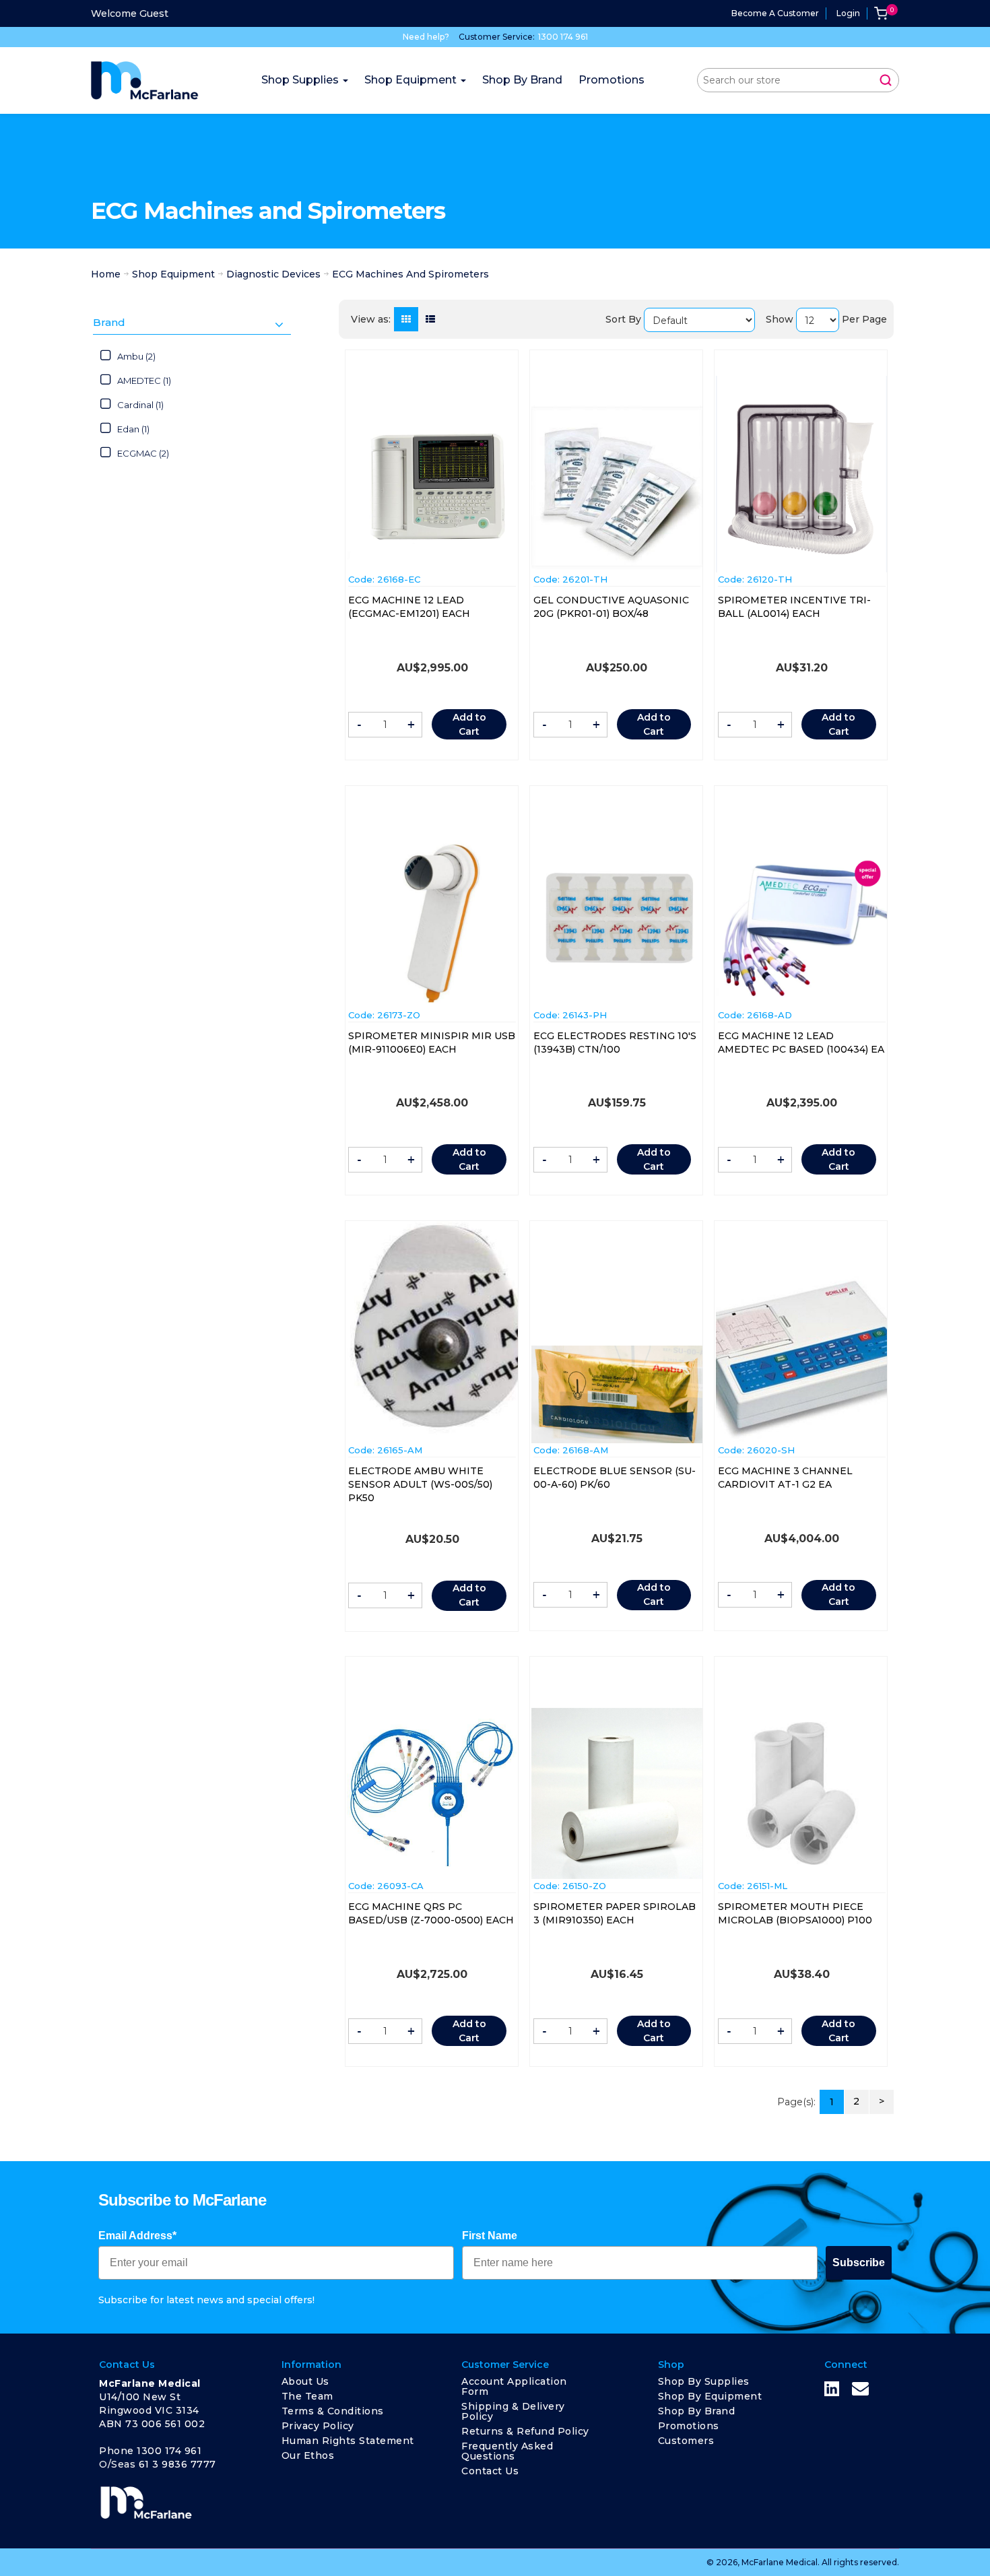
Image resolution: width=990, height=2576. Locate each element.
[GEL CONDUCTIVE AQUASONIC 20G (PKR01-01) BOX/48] (617, 487)
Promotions (689, 2426)
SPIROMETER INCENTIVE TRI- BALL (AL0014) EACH (794, 607)
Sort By (623, 319)
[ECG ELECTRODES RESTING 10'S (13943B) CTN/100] (617, 922)
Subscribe (859, 2263)
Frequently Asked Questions (507, 2451)
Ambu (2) (136, 356)
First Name (490, 2236)
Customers (686, 2441)
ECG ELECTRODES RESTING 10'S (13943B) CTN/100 (615, 1043)
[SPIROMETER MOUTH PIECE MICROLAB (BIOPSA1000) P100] (801, 1793)
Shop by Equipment (710, 2396)
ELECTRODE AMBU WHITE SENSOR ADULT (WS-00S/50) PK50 (420, 1484)
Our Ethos (308, 2455)
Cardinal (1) (140, 405)
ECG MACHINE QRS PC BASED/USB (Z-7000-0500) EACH (431, 1913)
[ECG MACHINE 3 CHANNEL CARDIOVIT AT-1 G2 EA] (801, 1358)
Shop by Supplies (704, 2381)
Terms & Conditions (333, 2411)
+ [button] (411, 725)
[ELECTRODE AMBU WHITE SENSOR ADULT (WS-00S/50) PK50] (432, 1331)
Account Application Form (514, 2386)
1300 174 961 (563, 37)
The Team (307, 2396)
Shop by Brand (697, 2411)
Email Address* (137, 2236)
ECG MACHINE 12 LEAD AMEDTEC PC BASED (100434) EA (801, 1043)
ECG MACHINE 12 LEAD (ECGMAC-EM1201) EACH (409, 607)
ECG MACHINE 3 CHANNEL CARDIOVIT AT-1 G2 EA (785, 1478)
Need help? (426, 37)
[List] (430, 319)
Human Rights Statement (348, 2441)
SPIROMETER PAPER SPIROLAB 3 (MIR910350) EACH (615, 1913)
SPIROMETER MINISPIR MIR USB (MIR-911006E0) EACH (432, 1043)
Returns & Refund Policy (525, 2431)
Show (780, 319)
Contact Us (490, 2471)
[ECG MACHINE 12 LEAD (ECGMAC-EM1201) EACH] (432, 489)
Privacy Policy (318, 2426)
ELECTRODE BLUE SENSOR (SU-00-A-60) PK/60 (615, 1478)
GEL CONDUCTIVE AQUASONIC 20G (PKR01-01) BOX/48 (611, 607)
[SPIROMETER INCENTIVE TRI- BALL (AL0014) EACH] (801, 474)
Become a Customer (775, 13)
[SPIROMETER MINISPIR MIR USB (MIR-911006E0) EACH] (432, 923)
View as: (371, 319)
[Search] (886, 80)
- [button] (359, 725)
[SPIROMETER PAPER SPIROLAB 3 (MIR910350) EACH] (617, 1793)
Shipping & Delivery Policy (513, 2411)
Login (848, 13)
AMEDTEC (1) (144, 381)
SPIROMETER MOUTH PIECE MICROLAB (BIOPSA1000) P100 (795, 1913)
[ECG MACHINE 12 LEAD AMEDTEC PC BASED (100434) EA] (801, 923)
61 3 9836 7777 (177, 2464)
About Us (305, 2381)
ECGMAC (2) (143, 453)
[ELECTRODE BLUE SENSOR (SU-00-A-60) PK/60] (617, 1394)
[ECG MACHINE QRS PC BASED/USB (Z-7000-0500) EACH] (432, 1793)
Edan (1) (133, 429)
